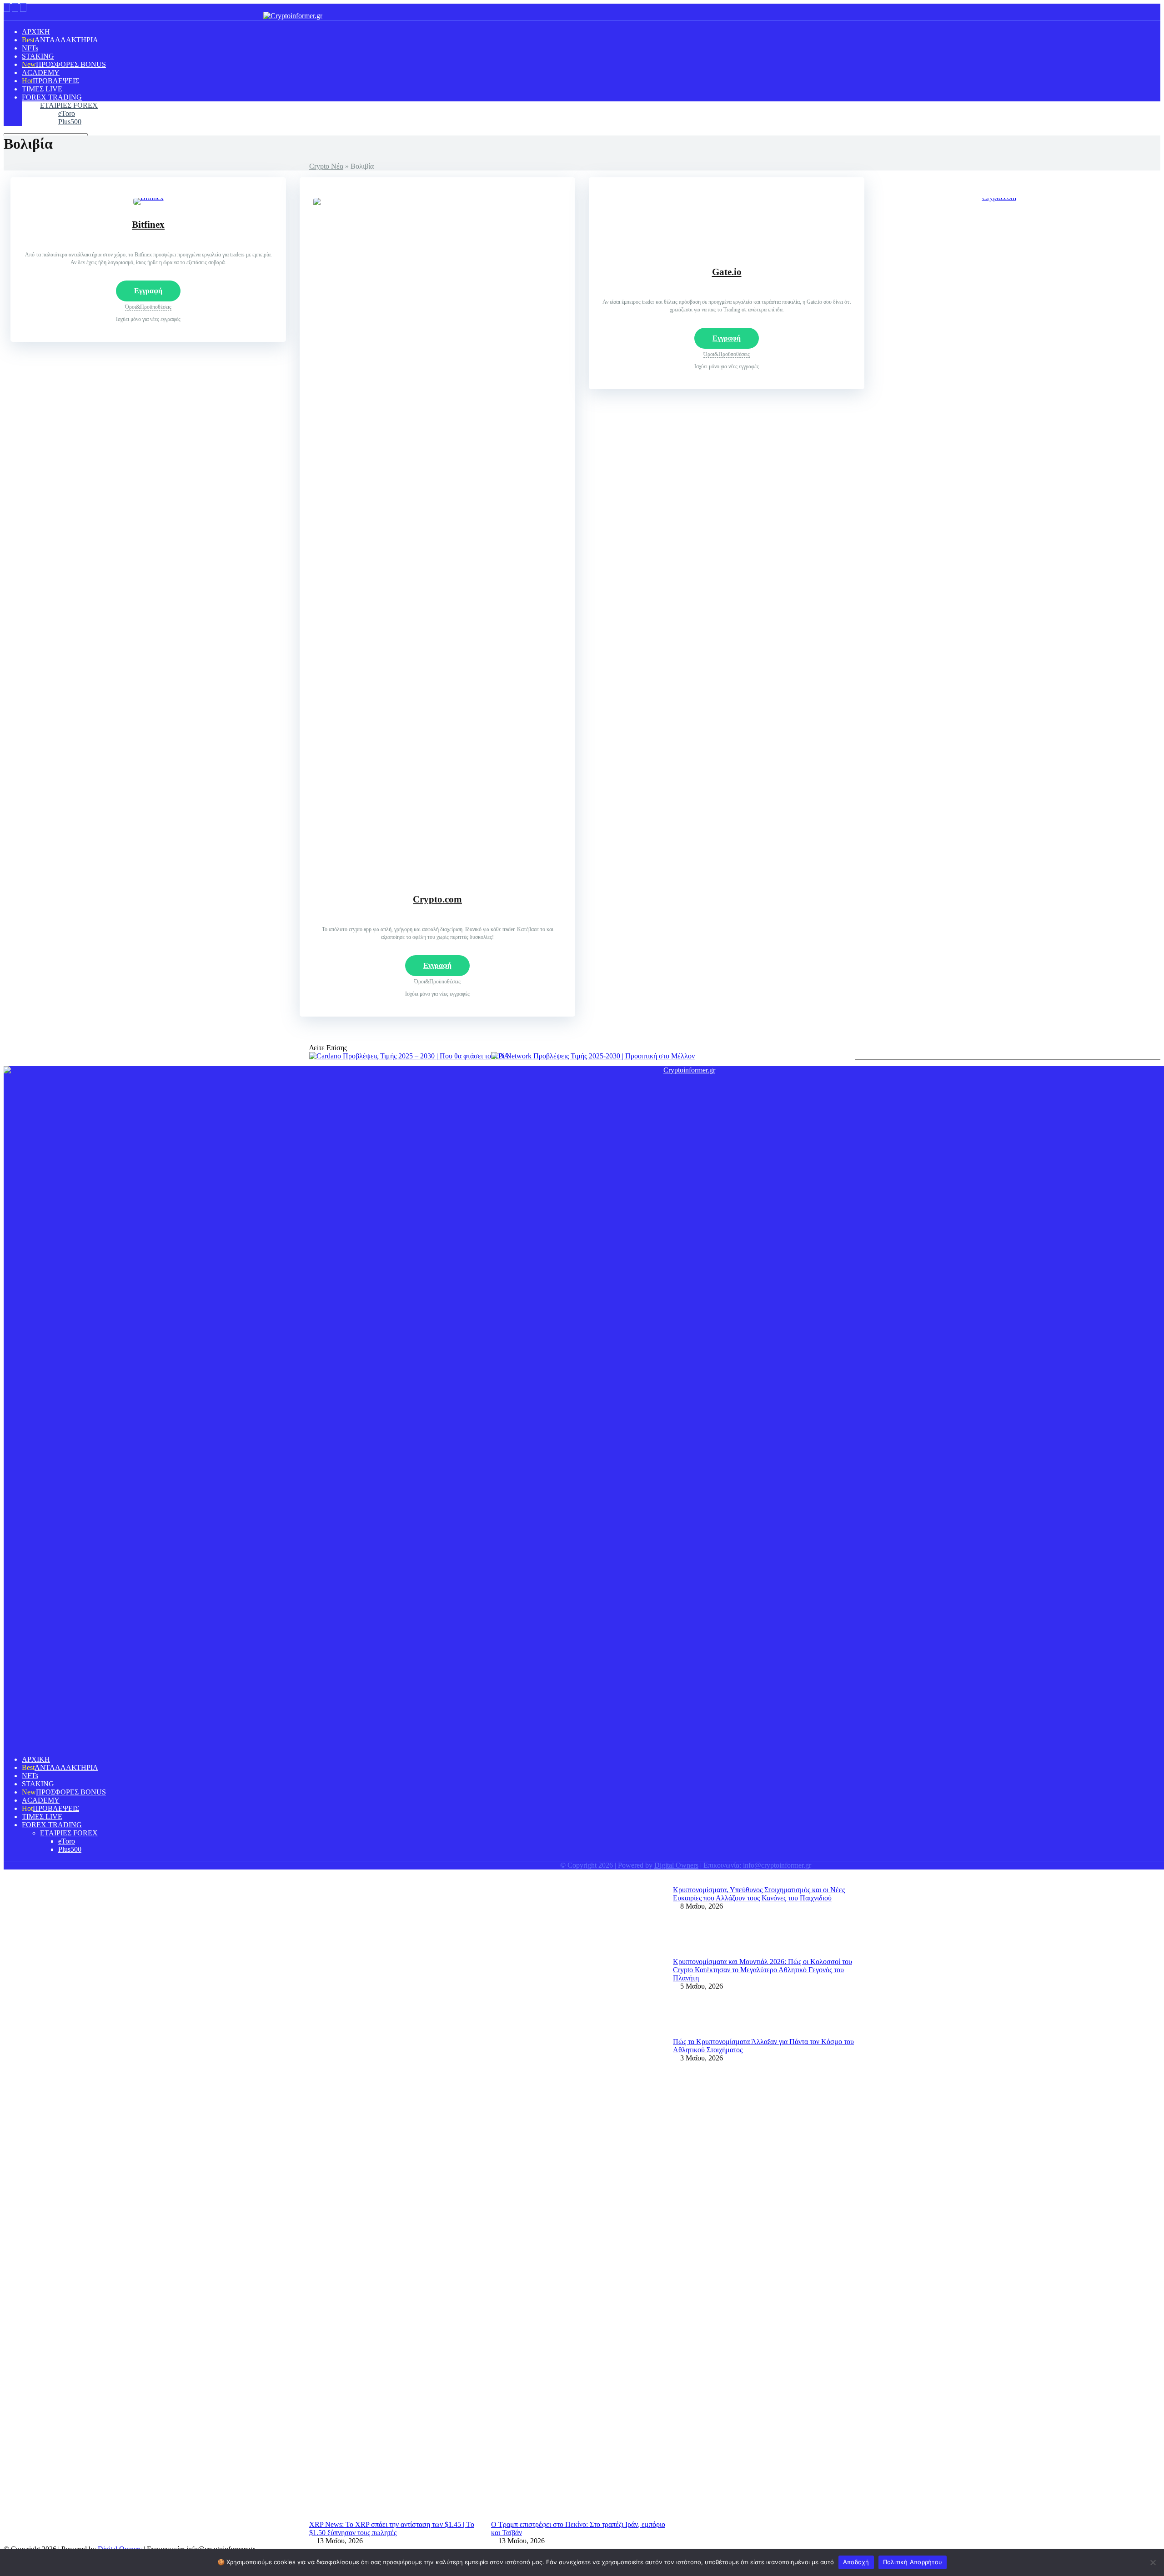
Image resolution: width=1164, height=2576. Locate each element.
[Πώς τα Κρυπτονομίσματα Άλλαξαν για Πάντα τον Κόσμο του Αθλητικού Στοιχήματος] (696, 2033)
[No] (1153, 2562)
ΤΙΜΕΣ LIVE (42, 89)
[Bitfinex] (148, 198)
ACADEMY (41, 73)
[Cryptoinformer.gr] (293, 16)
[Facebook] (7, 8)
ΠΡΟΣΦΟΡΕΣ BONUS (71, 64)
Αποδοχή (856, 2562)
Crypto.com (437, 899)
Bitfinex (148, 225)
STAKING (38, 56)
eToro (67, 113)
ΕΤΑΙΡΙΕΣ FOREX (69, 105)
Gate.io (727, 272)
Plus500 (70, 122)
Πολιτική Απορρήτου (913, 2562)
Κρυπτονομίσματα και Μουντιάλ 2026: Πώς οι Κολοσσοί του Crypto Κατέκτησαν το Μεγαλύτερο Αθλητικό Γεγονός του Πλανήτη (763, 1970)
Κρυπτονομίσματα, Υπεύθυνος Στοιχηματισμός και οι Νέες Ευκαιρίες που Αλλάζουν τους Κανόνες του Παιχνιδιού (759, 1894)
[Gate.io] (727, 250)
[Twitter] (15, 8)
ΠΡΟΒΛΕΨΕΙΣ (56, 81)
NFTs (30, 48)
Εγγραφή (148, 291)
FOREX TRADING (52, 97)
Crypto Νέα (326, 166)
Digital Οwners (676, 1865)
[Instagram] (23, 8)
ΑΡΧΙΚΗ (36, 32)
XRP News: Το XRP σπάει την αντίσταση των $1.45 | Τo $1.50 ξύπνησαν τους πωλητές (392, 2528)
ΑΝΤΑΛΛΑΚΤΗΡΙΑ (66, 40)
